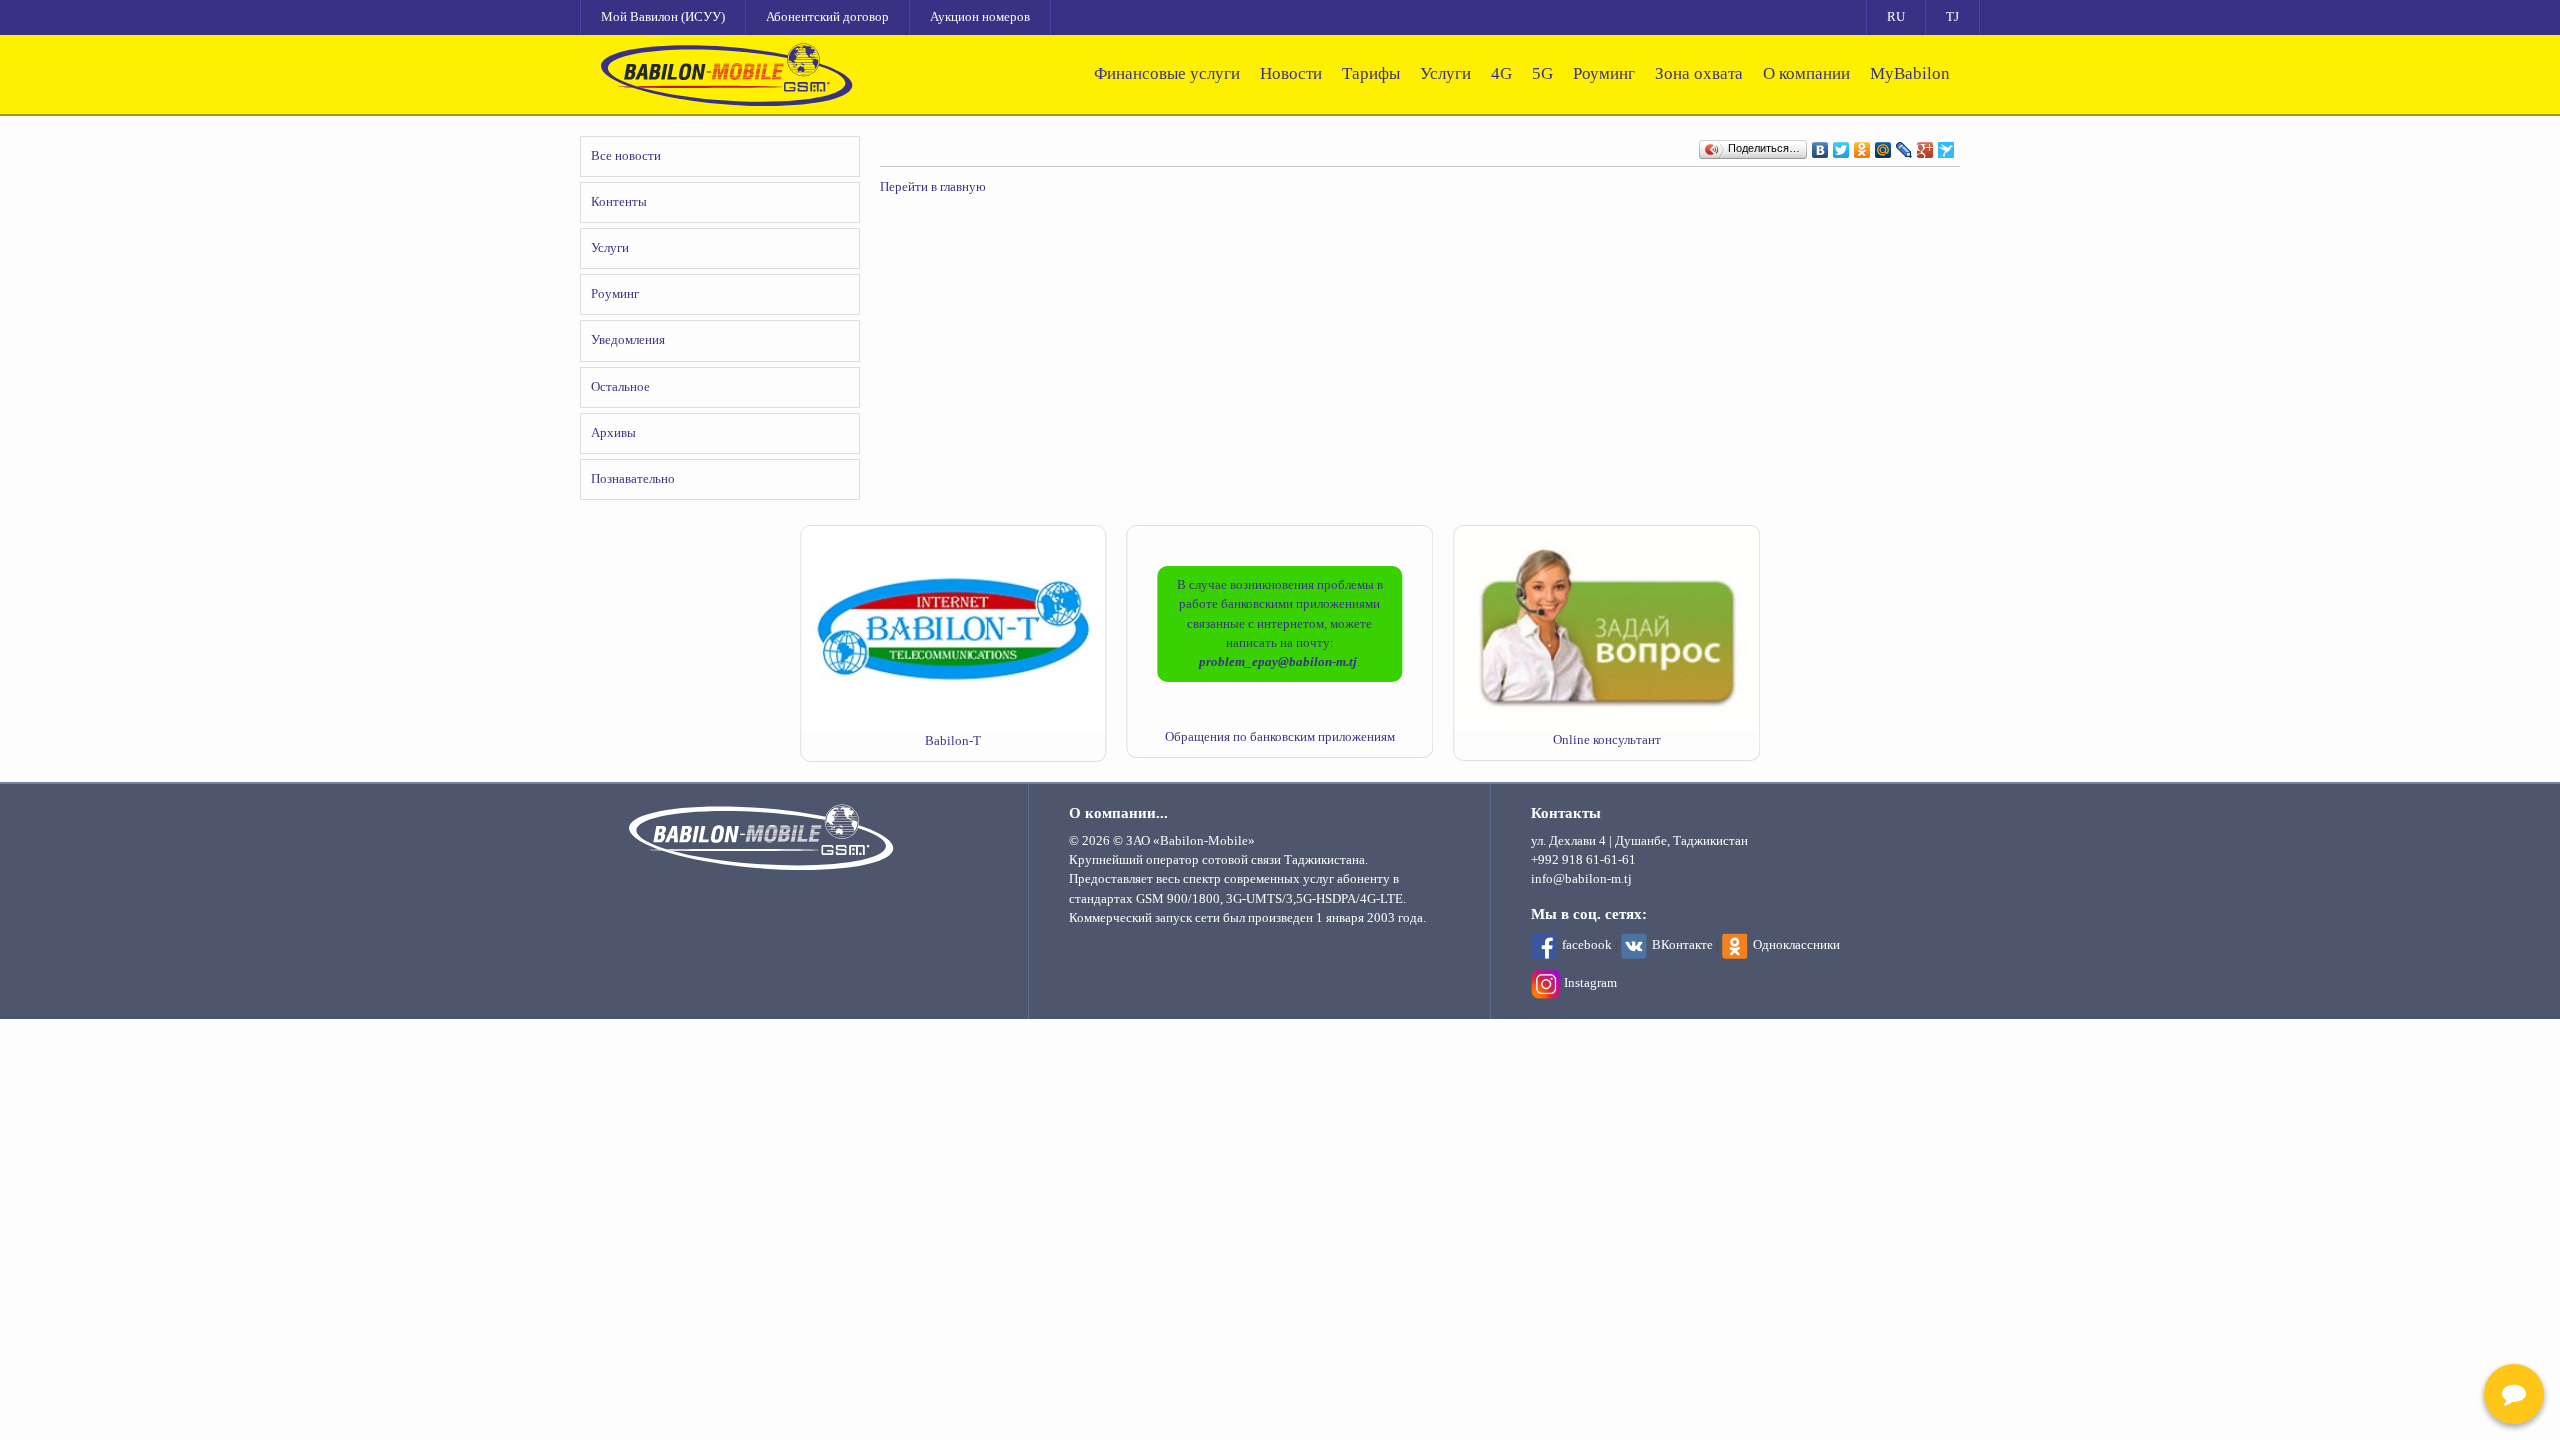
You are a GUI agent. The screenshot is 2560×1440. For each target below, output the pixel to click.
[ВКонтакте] (1820, 145)
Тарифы (1371, 73)
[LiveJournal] (1904, 145)
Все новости (626, 156)
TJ (1952, 17)
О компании (1806, 73)
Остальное (620, 387)
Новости (1291, 73)
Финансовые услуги (1167, 73)
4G (1501, 73)
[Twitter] (1841, 145)
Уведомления (628, 340)
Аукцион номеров (980, 17)
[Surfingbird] (1946, 145)
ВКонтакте (1682, 945)
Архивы (613, 433)
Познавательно (633, 479)
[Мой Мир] (1883, 145)
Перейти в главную (933, 187)
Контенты (619, 202)
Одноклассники (1796, 945)
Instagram (1590, 983)
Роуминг (1604, 73)
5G (1542, 73)
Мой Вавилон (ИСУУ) (663, 17)
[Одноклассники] (1862, 145)
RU (1896, 17)
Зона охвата (1699, 73)
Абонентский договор (827, 17)
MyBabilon (1910, 73)
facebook (1587, 945)
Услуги (1445, 73)
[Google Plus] (1925, 145)
